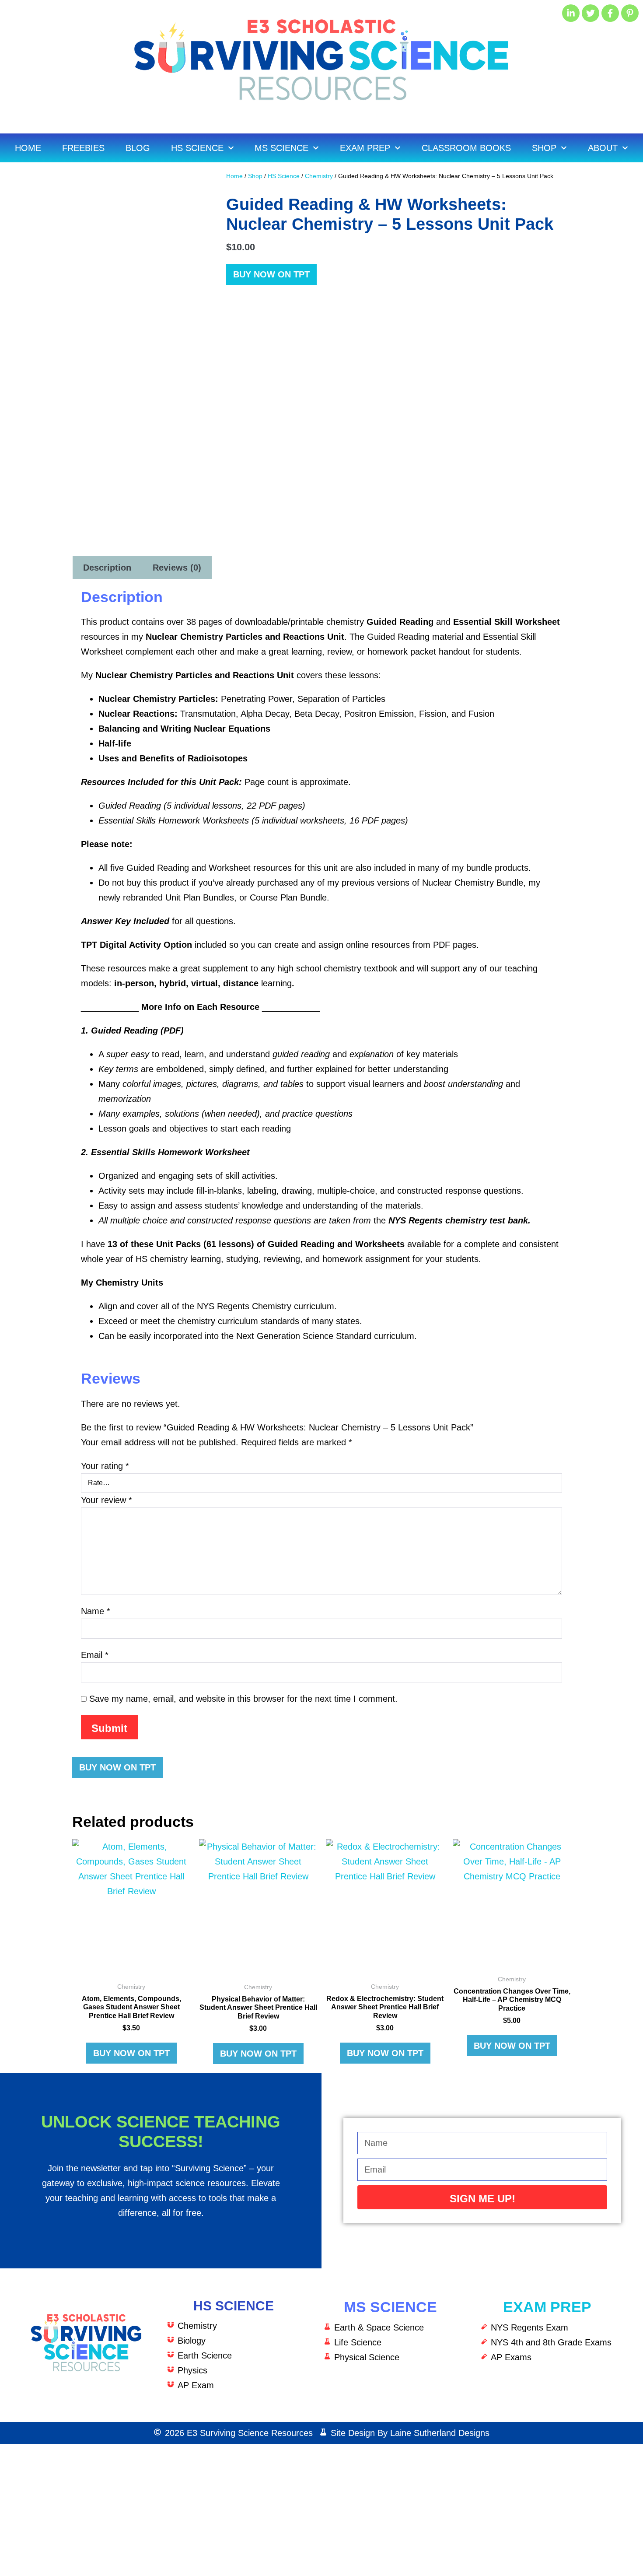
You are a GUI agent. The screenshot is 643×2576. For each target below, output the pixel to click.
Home (28, 148)
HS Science (197, 148)
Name (96, 1611)
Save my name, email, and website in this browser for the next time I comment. (243, 1699)
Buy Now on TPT (271, 274)
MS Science (281, 148)
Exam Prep (365, 148)
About (603, 148)
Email (95, 1655)
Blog (138, 148)
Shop (544, 148)
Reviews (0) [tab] (177, 568)
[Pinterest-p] (630, 13)
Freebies (83, 148)
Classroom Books (466, 148)
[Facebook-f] (610, 13)
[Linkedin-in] (571, 13)
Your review (107, 1500)
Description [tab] (107, 568)
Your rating (105, 1466)
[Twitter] (591, 13)
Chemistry (319, 176)
